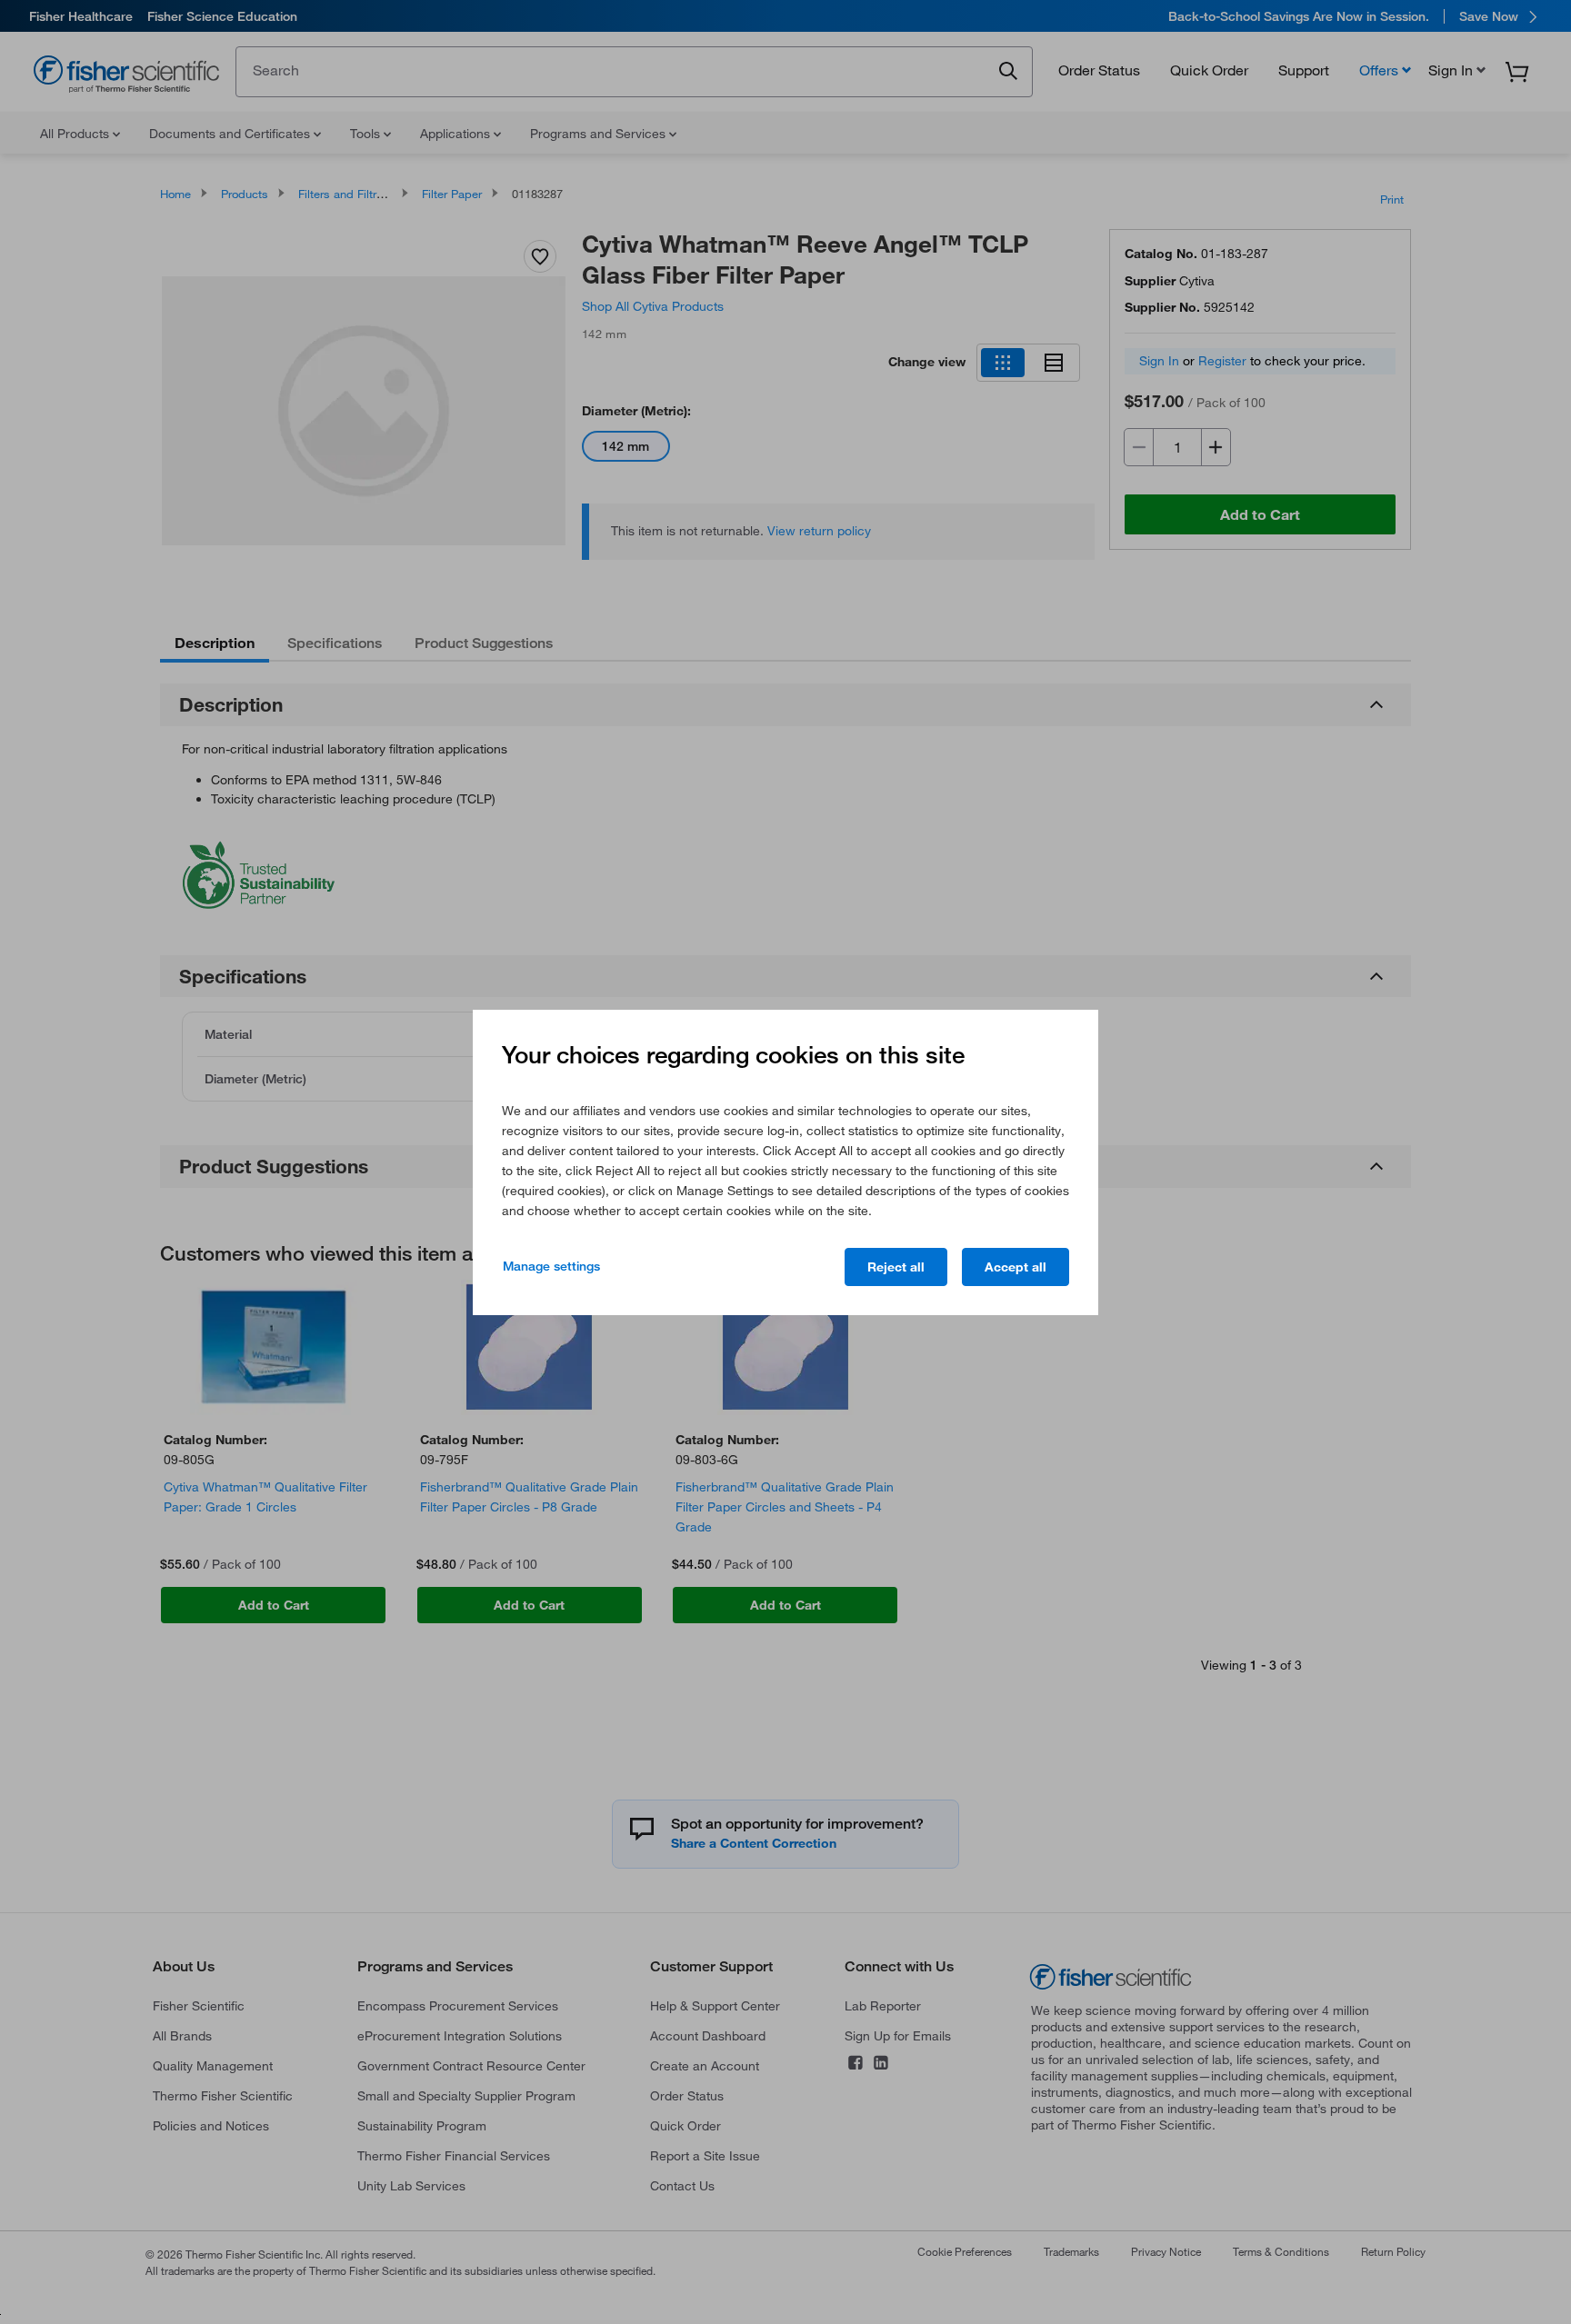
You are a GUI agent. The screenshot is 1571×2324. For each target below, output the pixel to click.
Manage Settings (551, 1266)
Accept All (1016, 1267)
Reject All (896, 1267)
